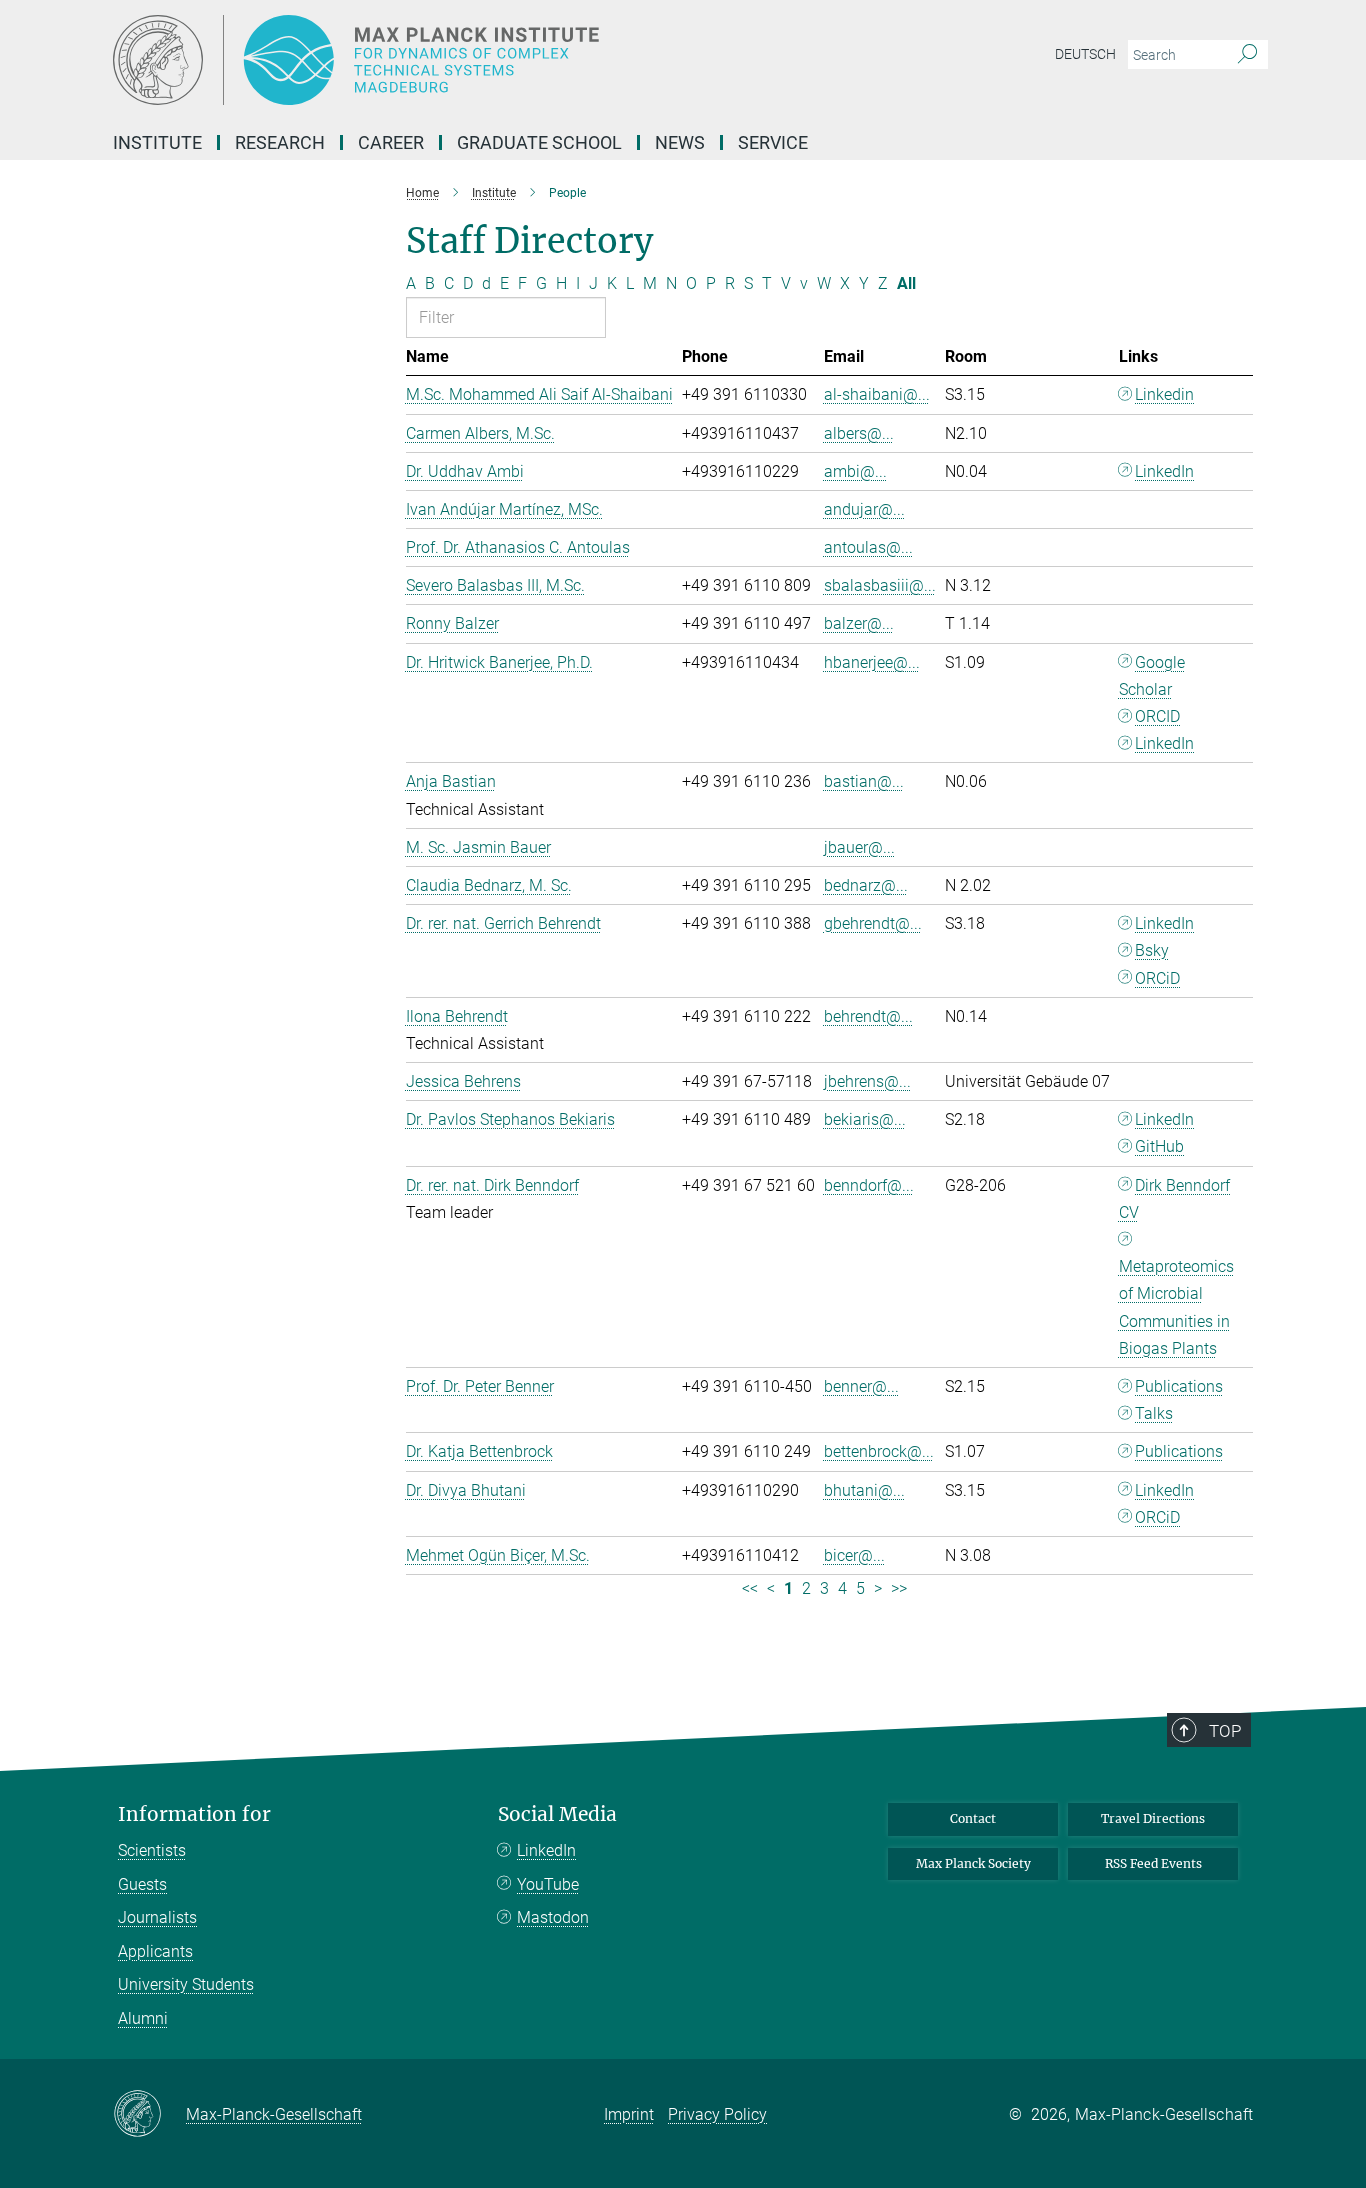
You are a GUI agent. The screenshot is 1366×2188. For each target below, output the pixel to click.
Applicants (155, 1951)
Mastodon (553, 1917)
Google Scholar (1152, 676)
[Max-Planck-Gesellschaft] (149, 2115)
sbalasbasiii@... (880, 585)
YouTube (548, 1884)
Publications (1179, 1386)
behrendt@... (868, 1016)
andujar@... (864, 509)
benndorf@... (869, 1185)
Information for (194, 1814)
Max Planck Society (973, 1863)
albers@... (859, 433)
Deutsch (1085, 54)
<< (750, 1588)
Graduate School (539, 142)
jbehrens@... (867, 1081)
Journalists (157, 1917)
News (680, 142)
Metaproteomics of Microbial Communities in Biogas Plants (1176, 1307)
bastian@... (864, 781)
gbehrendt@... (873, 923)
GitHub (1159, 1146)
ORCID (1157, 716)
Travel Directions (1153, 1818)
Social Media (557, 1814)
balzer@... (859, 623)
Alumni (143, 2018)
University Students (186, 1984)
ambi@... (855, 471)
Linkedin (1164, 394)
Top (1225, 1731)
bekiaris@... (865, 1119)
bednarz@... (866, 885)
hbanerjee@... (872, 662)
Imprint (629, 2114)
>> (899, 1588)
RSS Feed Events (1153, 1863)
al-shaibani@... (877, 394)
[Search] (1247, 55)
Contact (973, 1818)
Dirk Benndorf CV (1175, 1199)
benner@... (861, 1386)
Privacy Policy (717, 2114)
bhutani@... (864, 1490)
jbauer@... (859, 847)
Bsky (1152, 950)
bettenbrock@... (879, 1451)
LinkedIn (1164, 471)
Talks (1154, 1413)
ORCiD (1157, 978)
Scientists (152, 1850)
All (906, 283)
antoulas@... (868, 547)
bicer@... (854, 1555)
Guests (142, 1884)
